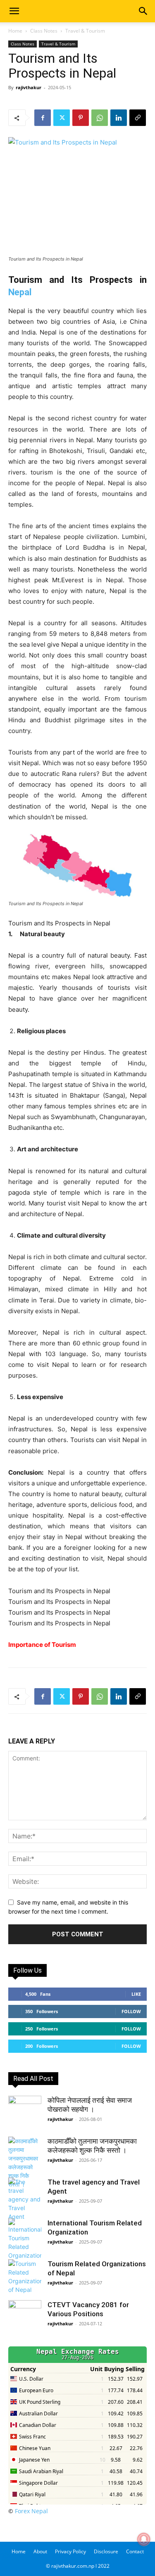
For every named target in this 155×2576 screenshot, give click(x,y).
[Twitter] (62, 118)
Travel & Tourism (85, 31)
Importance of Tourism (42, 1645)
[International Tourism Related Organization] (25, 2239)
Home (15, 31)
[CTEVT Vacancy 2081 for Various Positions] (25, 2317)
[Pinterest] (81, 118)
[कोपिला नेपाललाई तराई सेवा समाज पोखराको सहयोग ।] (25, 2112)
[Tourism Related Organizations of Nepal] (25, 2277)
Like (136, 1994)
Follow (131, 2011)
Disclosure (106, 2551)
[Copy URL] (138, 118)
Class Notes (44, 31)
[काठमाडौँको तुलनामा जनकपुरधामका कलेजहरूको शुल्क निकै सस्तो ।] (25, 2163)
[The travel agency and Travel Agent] (25, 2199)
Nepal (20, 292)
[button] (14, 11)
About (40, 2551)
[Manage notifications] (144, 2539)
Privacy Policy (70, 2551)
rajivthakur (29, 87)
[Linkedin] (119, 118)
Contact (135, 2551)
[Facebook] (43, 118)
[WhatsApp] (100, 118)
